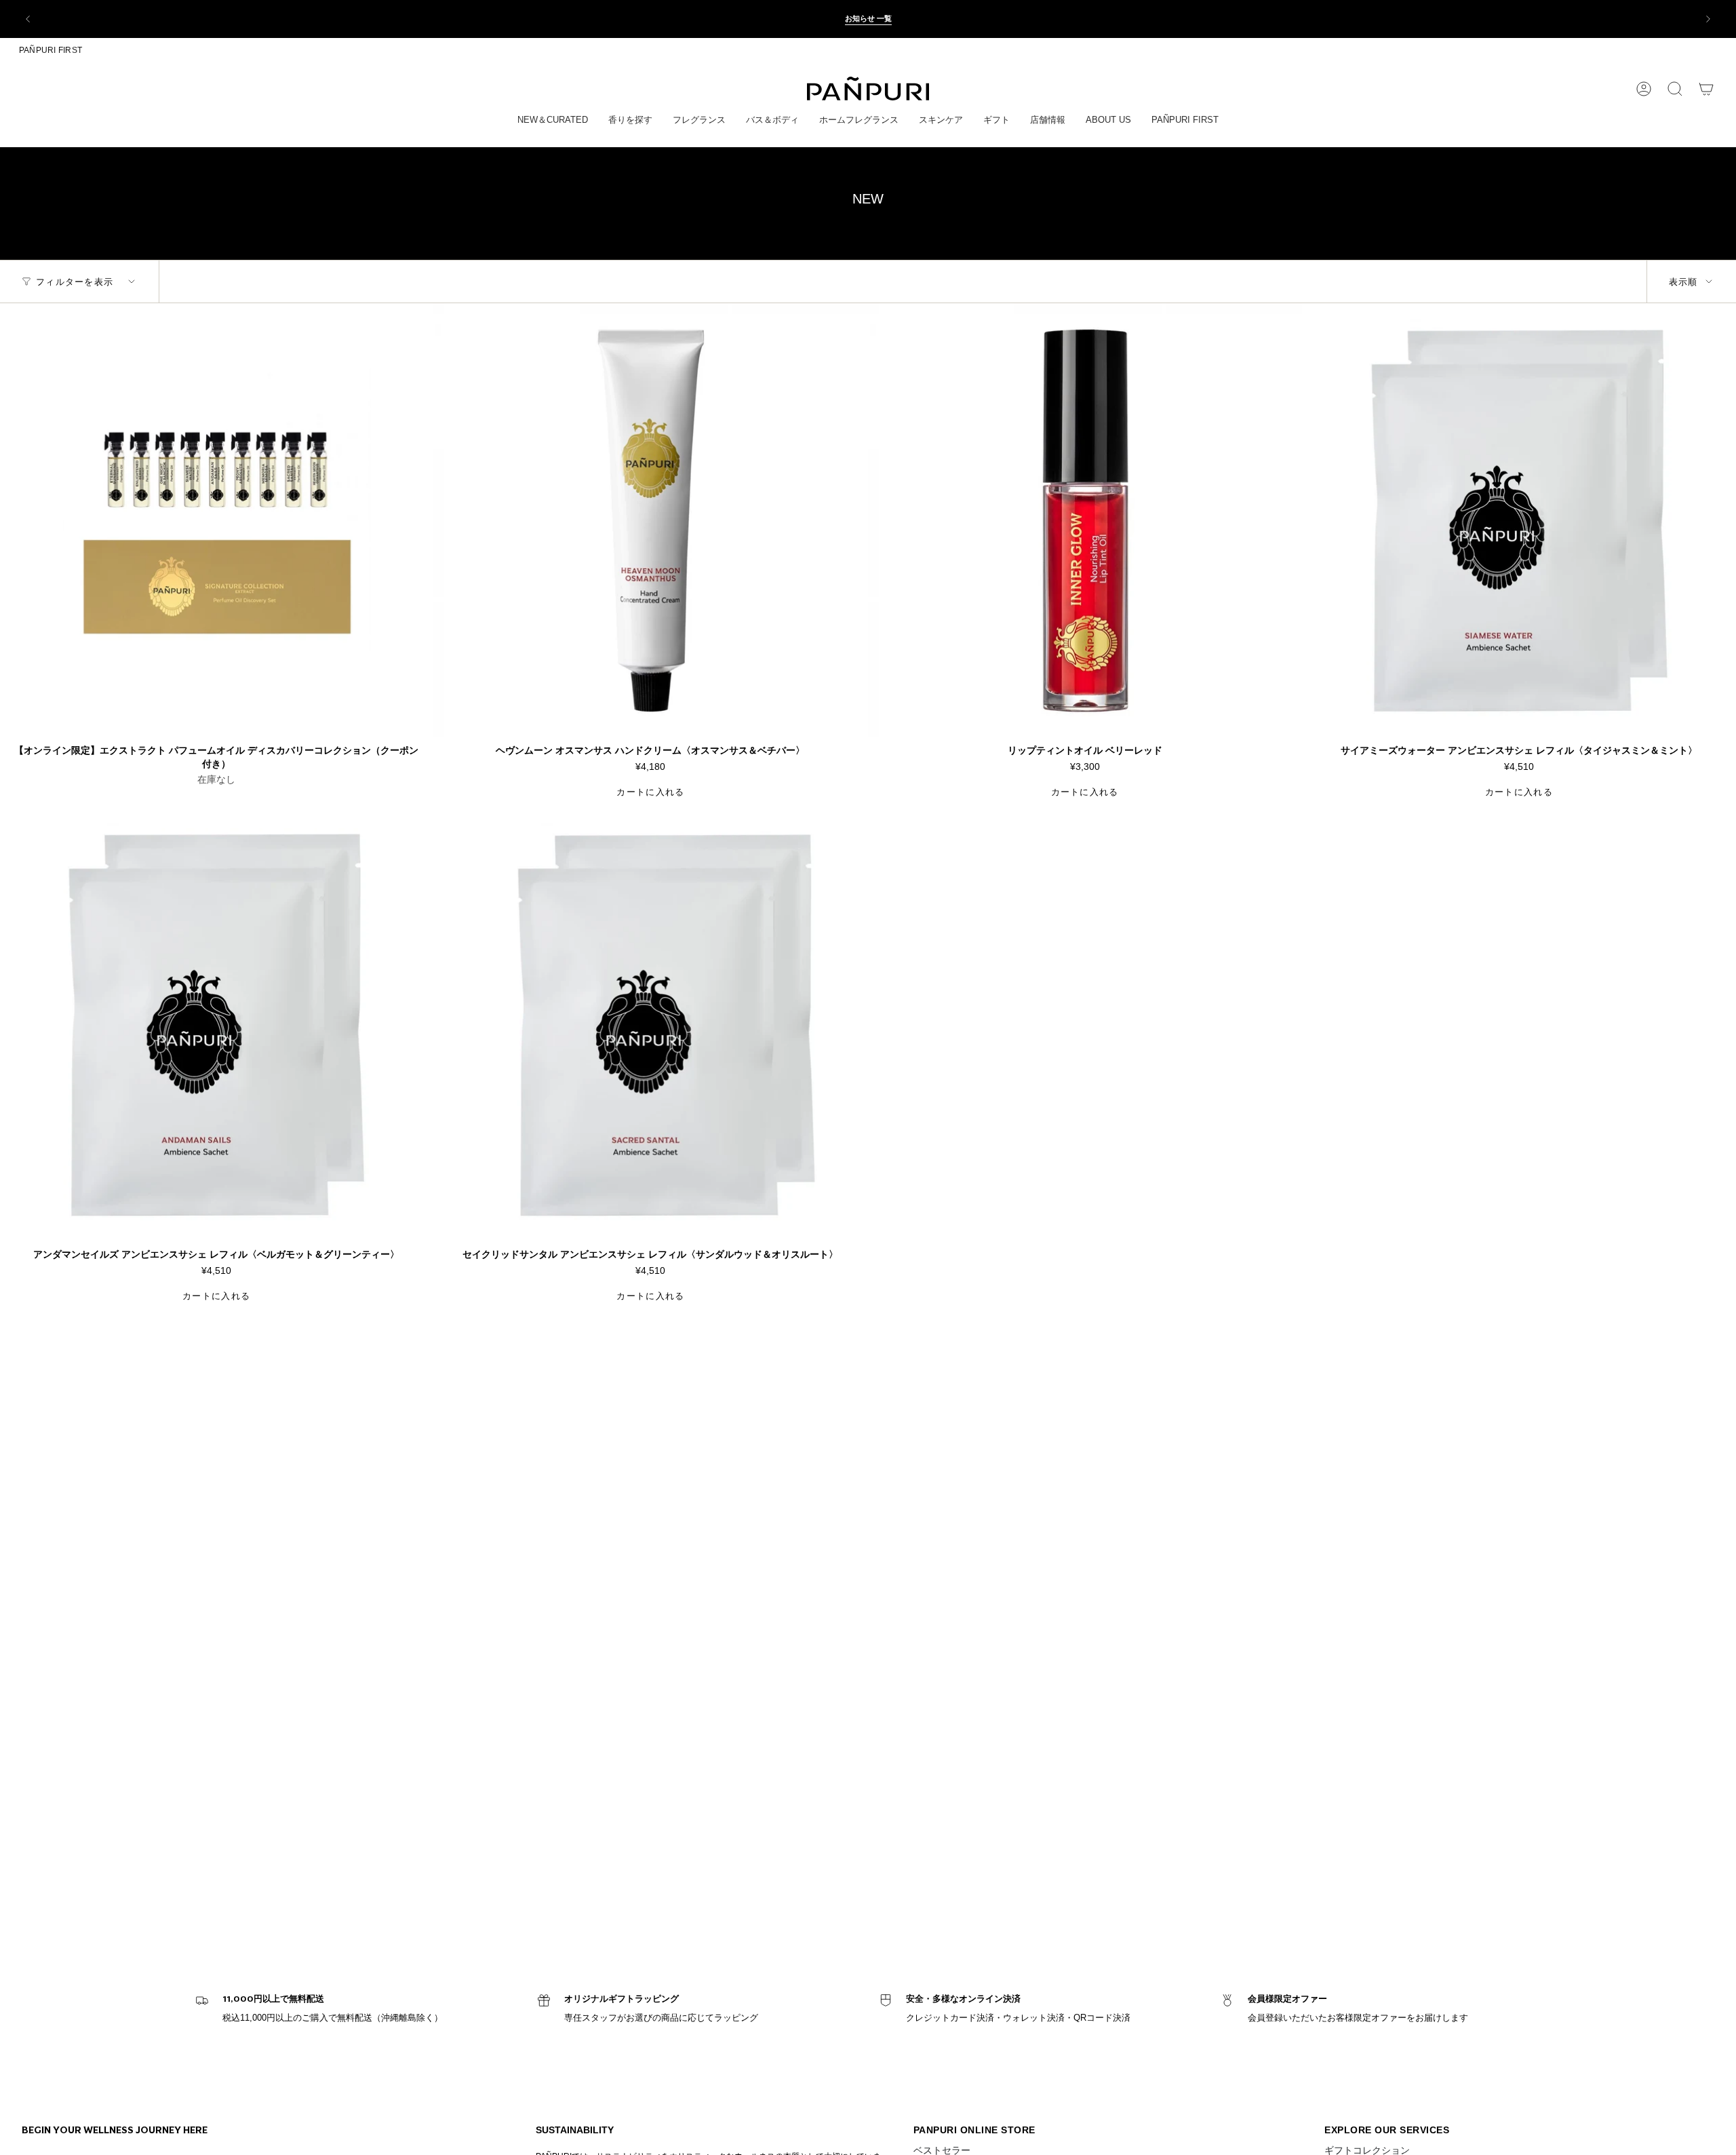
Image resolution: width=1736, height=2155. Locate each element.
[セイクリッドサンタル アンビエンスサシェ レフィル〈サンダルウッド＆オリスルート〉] (650, 1024)
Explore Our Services (1387, 2130)
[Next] (1708, 19)
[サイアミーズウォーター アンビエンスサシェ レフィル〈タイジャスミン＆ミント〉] (1519, 520)
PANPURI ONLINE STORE (974, 2130)
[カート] (1706, 89)
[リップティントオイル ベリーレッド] (1085, 520)
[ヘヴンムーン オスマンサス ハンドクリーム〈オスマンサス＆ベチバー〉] (650, 520)
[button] (553, 121)
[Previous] (28, 19)
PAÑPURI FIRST (51, 50)
